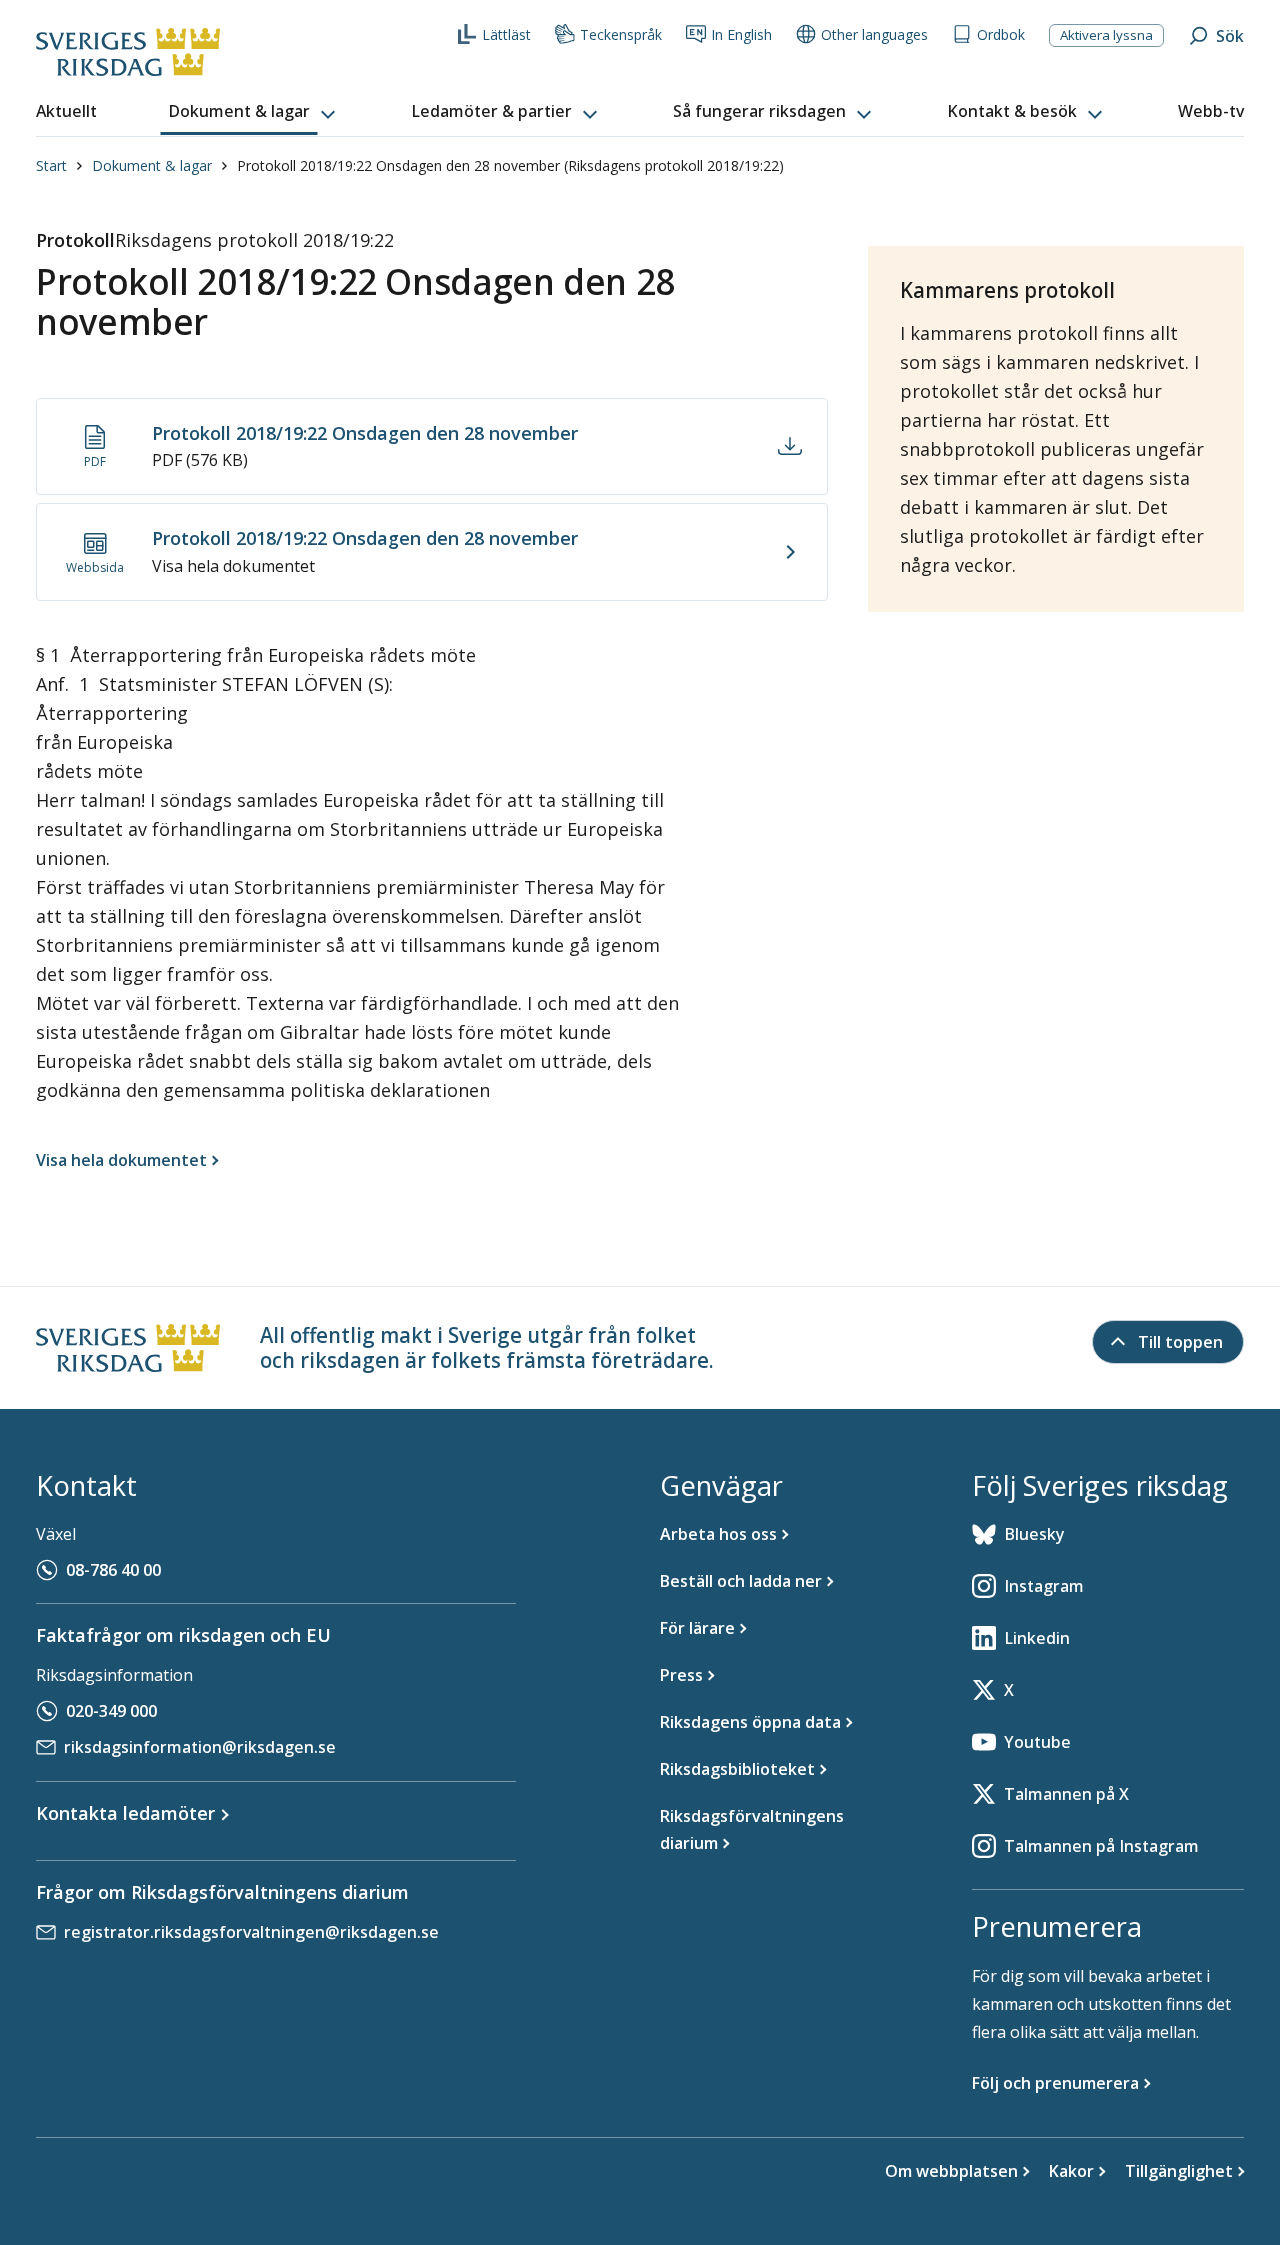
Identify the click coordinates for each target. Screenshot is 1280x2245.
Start (51, 165)
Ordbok (1001, 34)
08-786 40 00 (113, 1570)
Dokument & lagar (152, 165)
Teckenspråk (621, 34)
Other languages (874, 34)
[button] (254, 112)
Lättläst (506, 34)
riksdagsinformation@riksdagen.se (200, 1747)
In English (741, 34)
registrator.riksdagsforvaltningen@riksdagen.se (251, 1932)
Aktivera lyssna (1106, 35)
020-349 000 (111, 1711)
